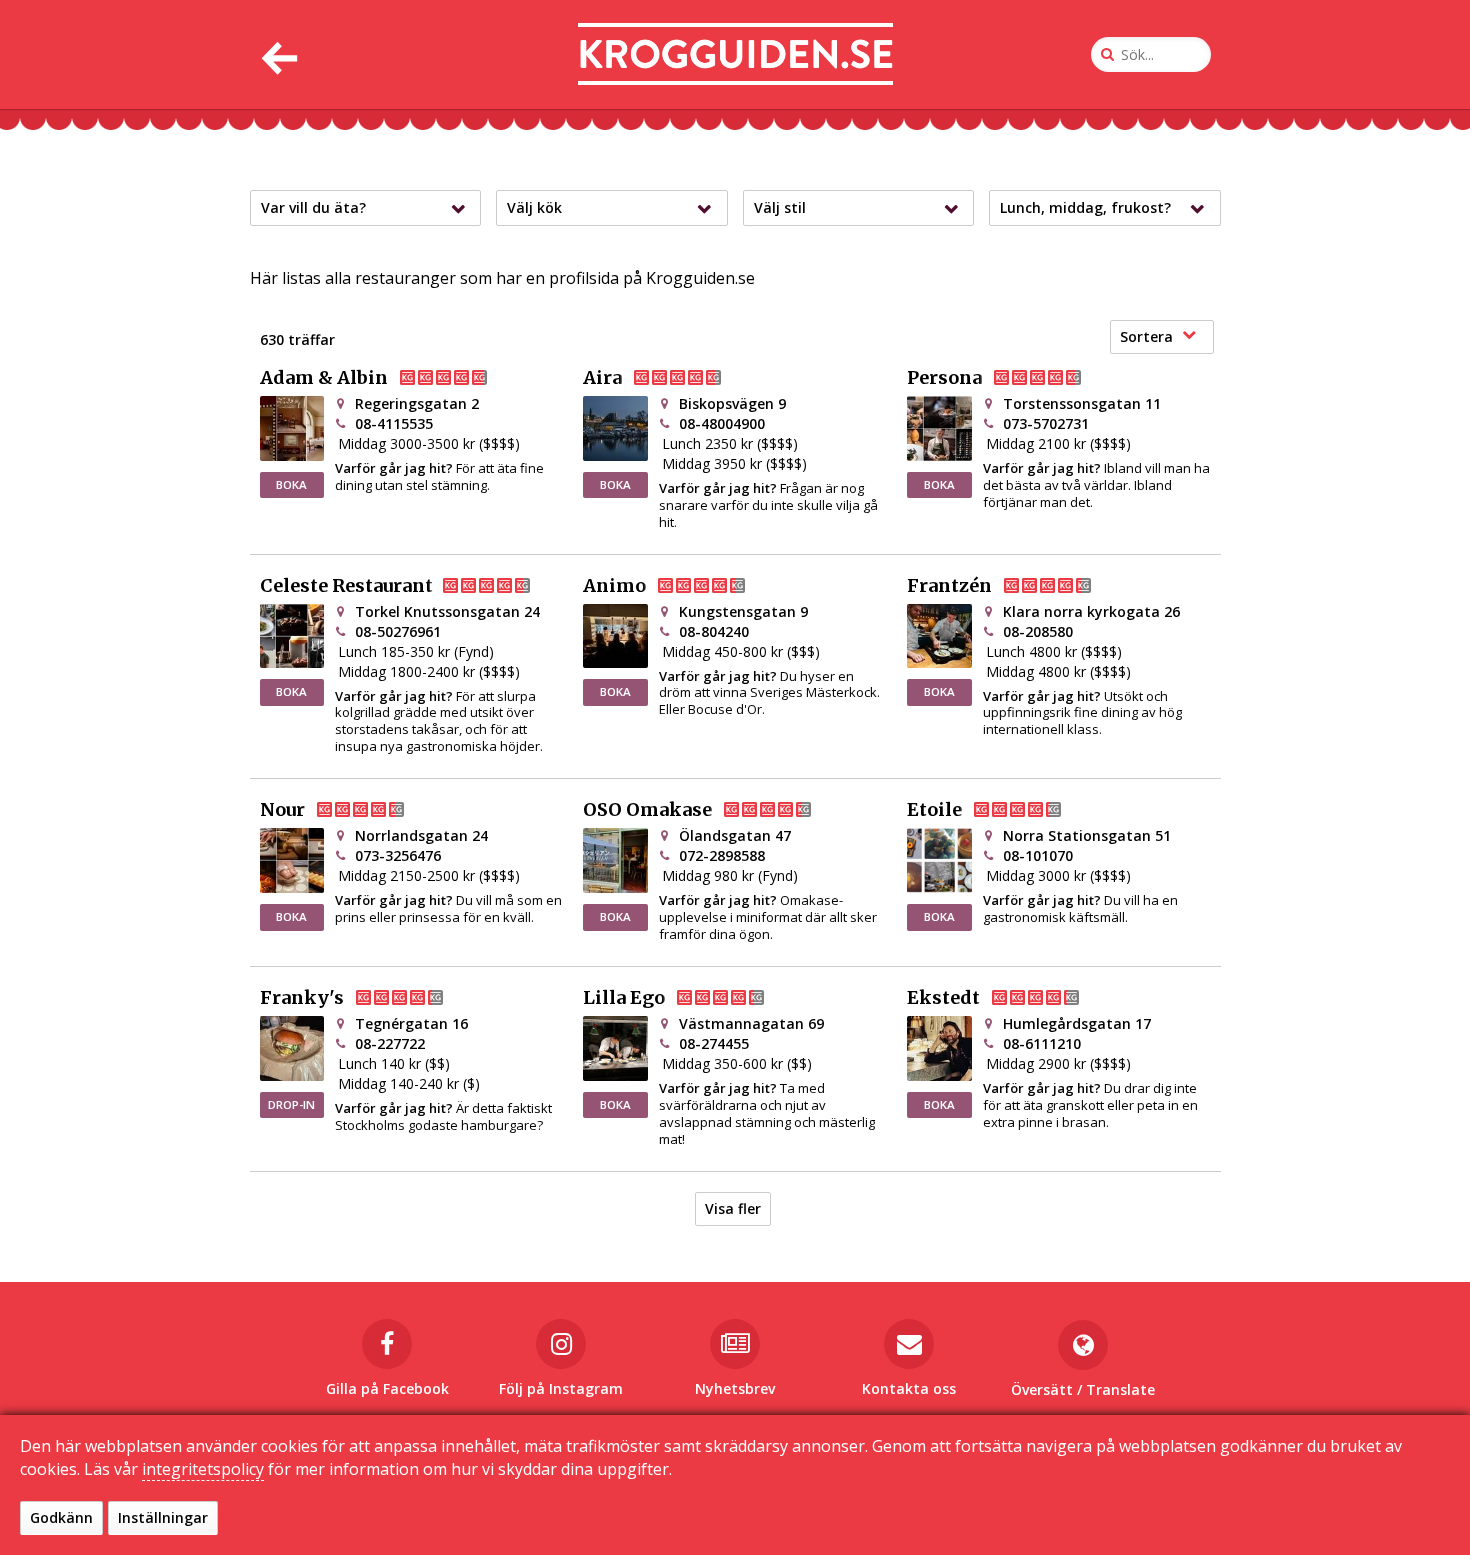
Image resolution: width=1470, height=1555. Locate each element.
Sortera (1146, 336)
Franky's (302, 998)
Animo (614, 586)
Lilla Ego (624, 998)
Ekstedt (943, 998)
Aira (602, 378)
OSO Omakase (647, 810)
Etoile (934, 810)
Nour (282, 810)
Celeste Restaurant (346, 586)
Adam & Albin (324, 378)
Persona (944, 378)
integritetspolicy (203, 1469)
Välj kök (534, 207)
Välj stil (780, 207)
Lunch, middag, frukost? (1085, 207)
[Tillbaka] (277, 54)
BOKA (291, 484)
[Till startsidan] (735, 54)
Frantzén (949, 586)
